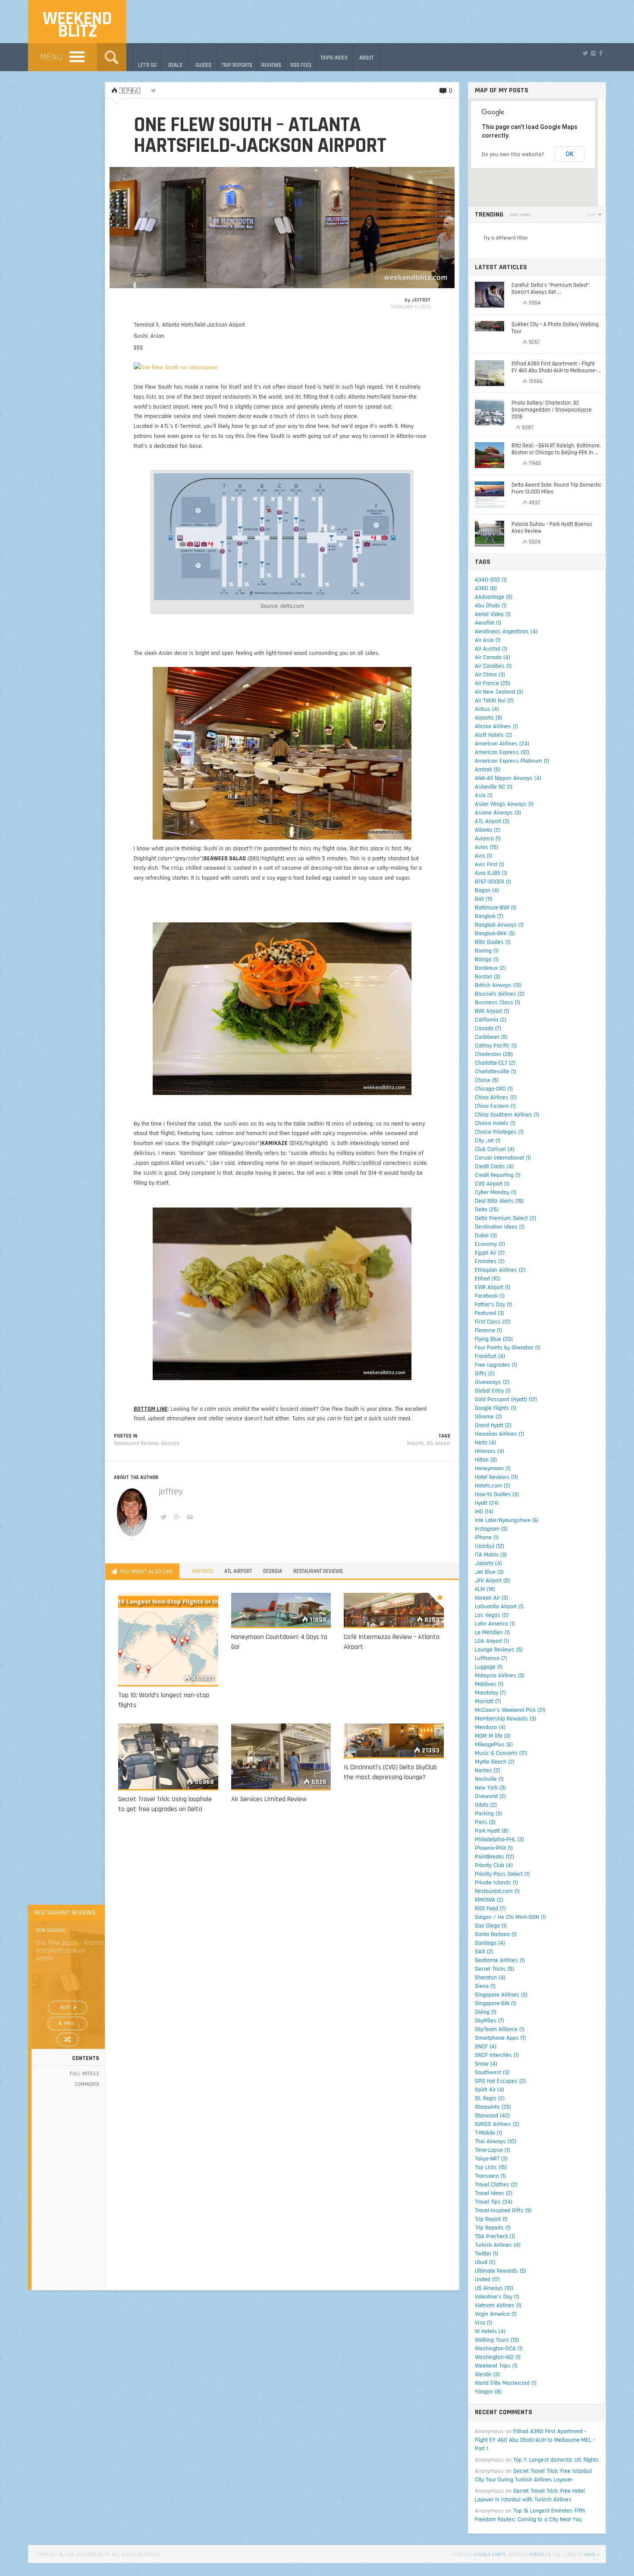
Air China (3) (490, 675)
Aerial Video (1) (493, 614)
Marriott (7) (488, 1702)
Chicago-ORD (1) (494, 1089)
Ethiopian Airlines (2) (500, 1270)
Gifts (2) (485, 1374)
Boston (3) (488, 977)
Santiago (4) (490, 1943)
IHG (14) (484, 1512)
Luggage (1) (489, 1667)
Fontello (540, 2555)
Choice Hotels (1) (495, 1123)
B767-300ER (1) (493, 882)
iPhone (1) (487, 1538)
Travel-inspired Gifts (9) (503, 2211)
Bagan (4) (487, 890)
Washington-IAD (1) (498, 2357)
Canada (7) (488, 1029)
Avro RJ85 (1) (491, 873)
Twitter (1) (486, 2254)
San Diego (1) (491, 1926)
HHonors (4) (490, 1451)
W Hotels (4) (490, 2331)
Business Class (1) (497, 1003)
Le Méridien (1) (492, 1632)
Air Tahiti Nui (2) (494, 701)
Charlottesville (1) (496, 1072)
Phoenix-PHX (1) (494, 1848)
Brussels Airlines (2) (500, 994)
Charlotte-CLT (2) (495, 1063)
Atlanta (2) (488, 830)
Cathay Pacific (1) (496, 1046)
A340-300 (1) (491, 580)
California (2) (491, 1020)
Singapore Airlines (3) (501, 1995)
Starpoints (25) (493, 2107)
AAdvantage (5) (494, 597)
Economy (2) (490, 1244)
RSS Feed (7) (490, 1909)
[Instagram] (593, 53)
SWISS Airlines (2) (497, 2124)
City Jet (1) (488, 1141)
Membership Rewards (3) (505, 1719)
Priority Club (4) (494, 1865)
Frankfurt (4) (490, 1356)
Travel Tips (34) (494, 2202)
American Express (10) (502, 752)
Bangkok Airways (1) (499, 925)
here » (592, 2555)
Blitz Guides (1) (493, 942)
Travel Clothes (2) (496, 2185)
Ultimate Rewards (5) (501, 2271)
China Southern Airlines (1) (507, 1115)
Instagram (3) (491, 1529)
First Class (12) (493, 1322)
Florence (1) (488, 1330)
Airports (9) (488, 718)
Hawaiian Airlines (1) (499, 1434)
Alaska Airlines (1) (496, 727)
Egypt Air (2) (490, 1253)
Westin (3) (487, 2375)
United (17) (487, 2280)
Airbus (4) (487, 709)
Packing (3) (488, 1814)
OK (570, 154)
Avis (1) (483, 856)
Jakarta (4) (488, 1563)
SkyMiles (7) (490, 2021)
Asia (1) (484, 796)
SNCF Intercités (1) (497, 2055)
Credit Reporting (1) (498, 1175)
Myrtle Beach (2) (495, 1762)
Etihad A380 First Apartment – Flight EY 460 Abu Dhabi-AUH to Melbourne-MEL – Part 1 (535, 2440)
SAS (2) (484, 1952)
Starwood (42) (492, 2116)
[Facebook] (601, 53)
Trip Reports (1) (493, 2228)
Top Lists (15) (491, 2167)
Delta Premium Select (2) (505, 1218)
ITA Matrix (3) (491, 1555)
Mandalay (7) (490, 1693)
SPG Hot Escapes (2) (500, 2081)
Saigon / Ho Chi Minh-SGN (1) (510, 1917)
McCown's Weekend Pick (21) (510, 1710)
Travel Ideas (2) (494, 2193)
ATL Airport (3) (492, 821)
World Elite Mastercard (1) (506, 2383)
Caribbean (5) (491, 1037)
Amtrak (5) (488, 770)
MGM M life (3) (493, 1736)
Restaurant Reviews (136, 1443)
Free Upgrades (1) (496, 1365)
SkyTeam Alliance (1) (500, 2029)
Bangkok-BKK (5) (495, 934)
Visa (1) (483, 2323)
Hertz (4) (485, 1443)
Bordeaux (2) (490, 968)
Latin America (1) (495, 1624)
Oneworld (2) (490, 1796)
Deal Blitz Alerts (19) (499, 1201)
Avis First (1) (490, 865)
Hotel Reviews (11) (496, 1477)
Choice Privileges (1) (499, 1132)
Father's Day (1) (493, 1305)
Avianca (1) (488, 839)
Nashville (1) (489, 1779)
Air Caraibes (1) (493, 666)
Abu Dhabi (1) (491, 606)
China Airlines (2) (496, 1098)
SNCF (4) (486, 2047)
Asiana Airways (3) (498, 813)
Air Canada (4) (493, 657)
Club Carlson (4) (495, 1149)
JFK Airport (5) (492, 1581)
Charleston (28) (494, 1054)
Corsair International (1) (503, 1158)
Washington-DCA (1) (499, 2349)
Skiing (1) (486, 2012)
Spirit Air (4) (490, 2090)
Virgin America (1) (496, 2314)
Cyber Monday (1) (496, 1192)
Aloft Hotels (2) (493, 735)
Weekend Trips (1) (496, 2366)
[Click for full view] (282, 228)
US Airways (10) (494, 2288)
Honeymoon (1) (493, 1469)
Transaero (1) (490, 2176)
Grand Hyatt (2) (493, 1425)
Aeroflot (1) (488, 623)
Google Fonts (490, 2555)
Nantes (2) (488, 1771)
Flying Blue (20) (494, 1339)
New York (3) (490, 1788)
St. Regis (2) (490, 2098)
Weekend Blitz (77, 25)
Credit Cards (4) (494, 1167)
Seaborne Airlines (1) (500, 1960)
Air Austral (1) (491, 649)
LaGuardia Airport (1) (499, 1607)
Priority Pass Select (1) (502, 1874)
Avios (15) (486, 847)
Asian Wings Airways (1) (504, 804)
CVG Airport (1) (492, 1184)
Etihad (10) (488, 1279)
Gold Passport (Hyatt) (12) (506, 1400)
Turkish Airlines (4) (498, 2245)
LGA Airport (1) (492, 1641)
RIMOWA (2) (489, 1900)
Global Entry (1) (493, 1391)
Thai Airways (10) (496, 2142)
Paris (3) (485, 1822)
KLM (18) (485, 1589)
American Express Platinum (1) (512, 761)
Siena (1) (485, 1986)
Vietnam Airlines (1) (498, 2306)
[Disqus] (282, 1944)
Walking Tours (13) (497, 2340)
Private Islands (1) (496, 1883)
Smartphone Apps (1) (500, 2038)
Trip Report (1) (491, 2219)
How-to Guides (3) (497, 1494)
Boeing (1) (487, 951)
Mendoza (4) (490, 1727)
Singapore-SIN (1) (496, 2004)
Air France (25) (493, 683)
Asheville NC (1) (494, 787)
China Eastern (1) (495, 1106)
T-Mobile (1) (488, 2133)
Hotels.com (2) (493, 1486)
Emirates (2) (490, 1261)
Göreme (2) (488, 1417)
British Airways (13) (498, 985)
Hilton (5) (486, 1460)
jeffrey (421, 300)
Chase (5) (487, 1080)
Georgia (170, 1443)
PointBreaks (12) (494, 1857)
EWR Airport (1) (493, 1287)
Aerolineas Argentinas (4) (506, 632)
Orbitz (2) (486, 1805)
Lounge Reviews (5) (499, 1650)
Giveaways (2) (492, 1382)
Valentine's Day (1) (497, 2297)
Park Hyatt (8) (492, 1831)
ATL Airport (438, 1443)
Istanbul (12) (490, 1546)
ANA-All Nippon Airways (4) (508, 778)
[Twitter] (585, 53)
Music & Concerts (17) (501, 1753)
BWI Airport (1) (492, 1011)
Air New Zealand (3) (499, 692)
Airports (415, 1443)
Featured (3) (490, 1313)
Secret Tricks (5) (494, 1969)
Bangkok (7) (489, 916)
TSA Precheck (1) (495, 2236)
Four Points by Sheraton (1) (508, 1348)
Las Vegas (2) (492, 1615)
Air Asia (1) (488, 640)
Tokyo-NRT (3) (491, 2159)
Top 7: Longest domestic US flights (556, 2460)
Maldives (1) (489, 1684)
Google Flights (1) (496, 1408)
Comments (87, 2084)
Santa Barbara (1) (496, 1934)
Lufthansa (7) (491, 1658)
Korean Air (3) (491, 1598)
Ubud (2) (485, 2262)
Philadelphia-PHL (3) (499, 1840)
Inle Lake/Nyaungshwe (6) (507, 1520)
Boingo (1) (487, 959)
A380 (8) (486, 588)
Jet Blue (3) (489, 1572)
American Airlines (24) (502, 744)
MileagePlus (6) (494, 1745)
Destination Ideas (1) (500, 1227)
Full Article (85, 2074)
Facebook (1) (490, 1296)
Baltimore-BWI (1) (496, 908)
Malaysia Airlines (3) (500, 1676)
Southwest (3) (492, 2073)
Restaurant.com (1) (497, 1891)
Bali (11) (484, 899)
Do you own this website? (513, 154)
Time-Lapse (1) (492, 2150)
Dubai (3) (486, 1236)
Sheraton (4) (490, 1978)
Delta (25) (487, 1210)
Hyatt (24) (487, 1503)
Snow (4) (486, 2064)
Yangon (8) (488, 2392)
